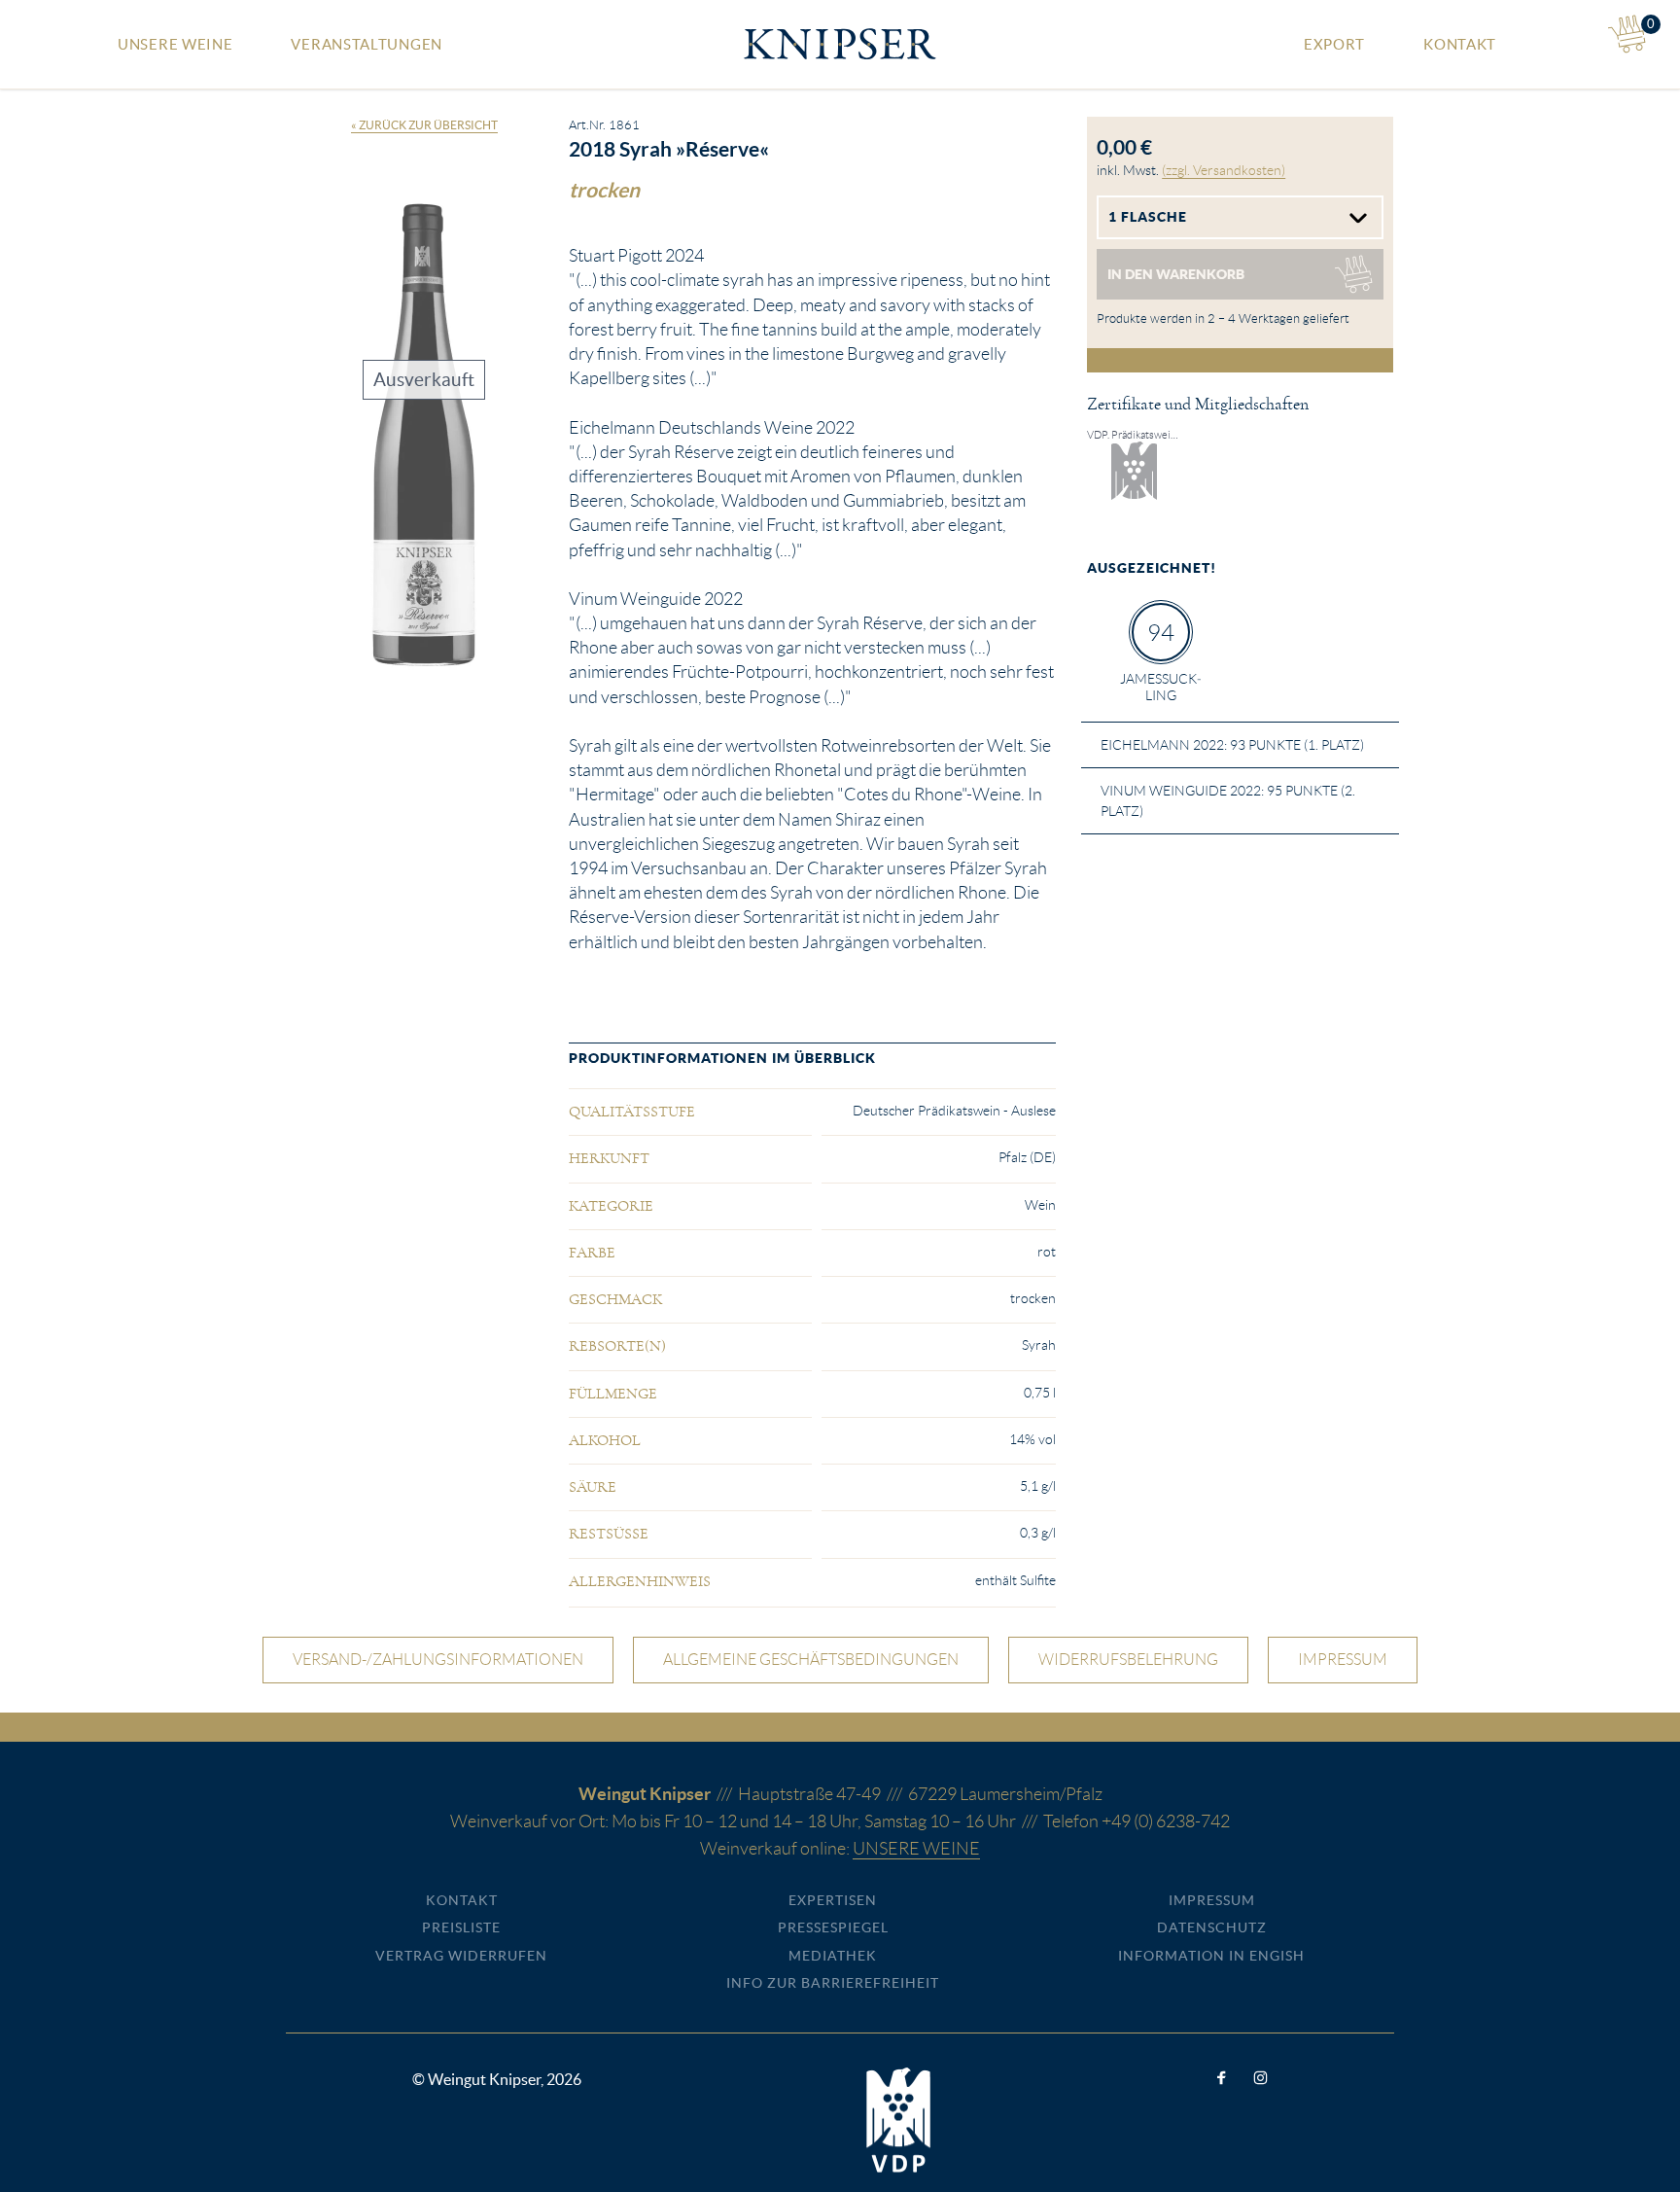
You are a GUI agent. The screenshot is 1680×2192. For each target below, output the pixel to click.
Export (1334, 44)
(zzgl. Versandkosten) (1224, 170)
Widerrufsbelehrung (1128, 1660)
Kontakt (1460, 44)
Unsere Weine (175, 44)
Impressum (1343, 1660)
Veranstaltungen (367, 44)
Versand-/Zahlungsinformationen (438, 1660)
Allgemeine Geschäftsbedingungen (811, 1660)
